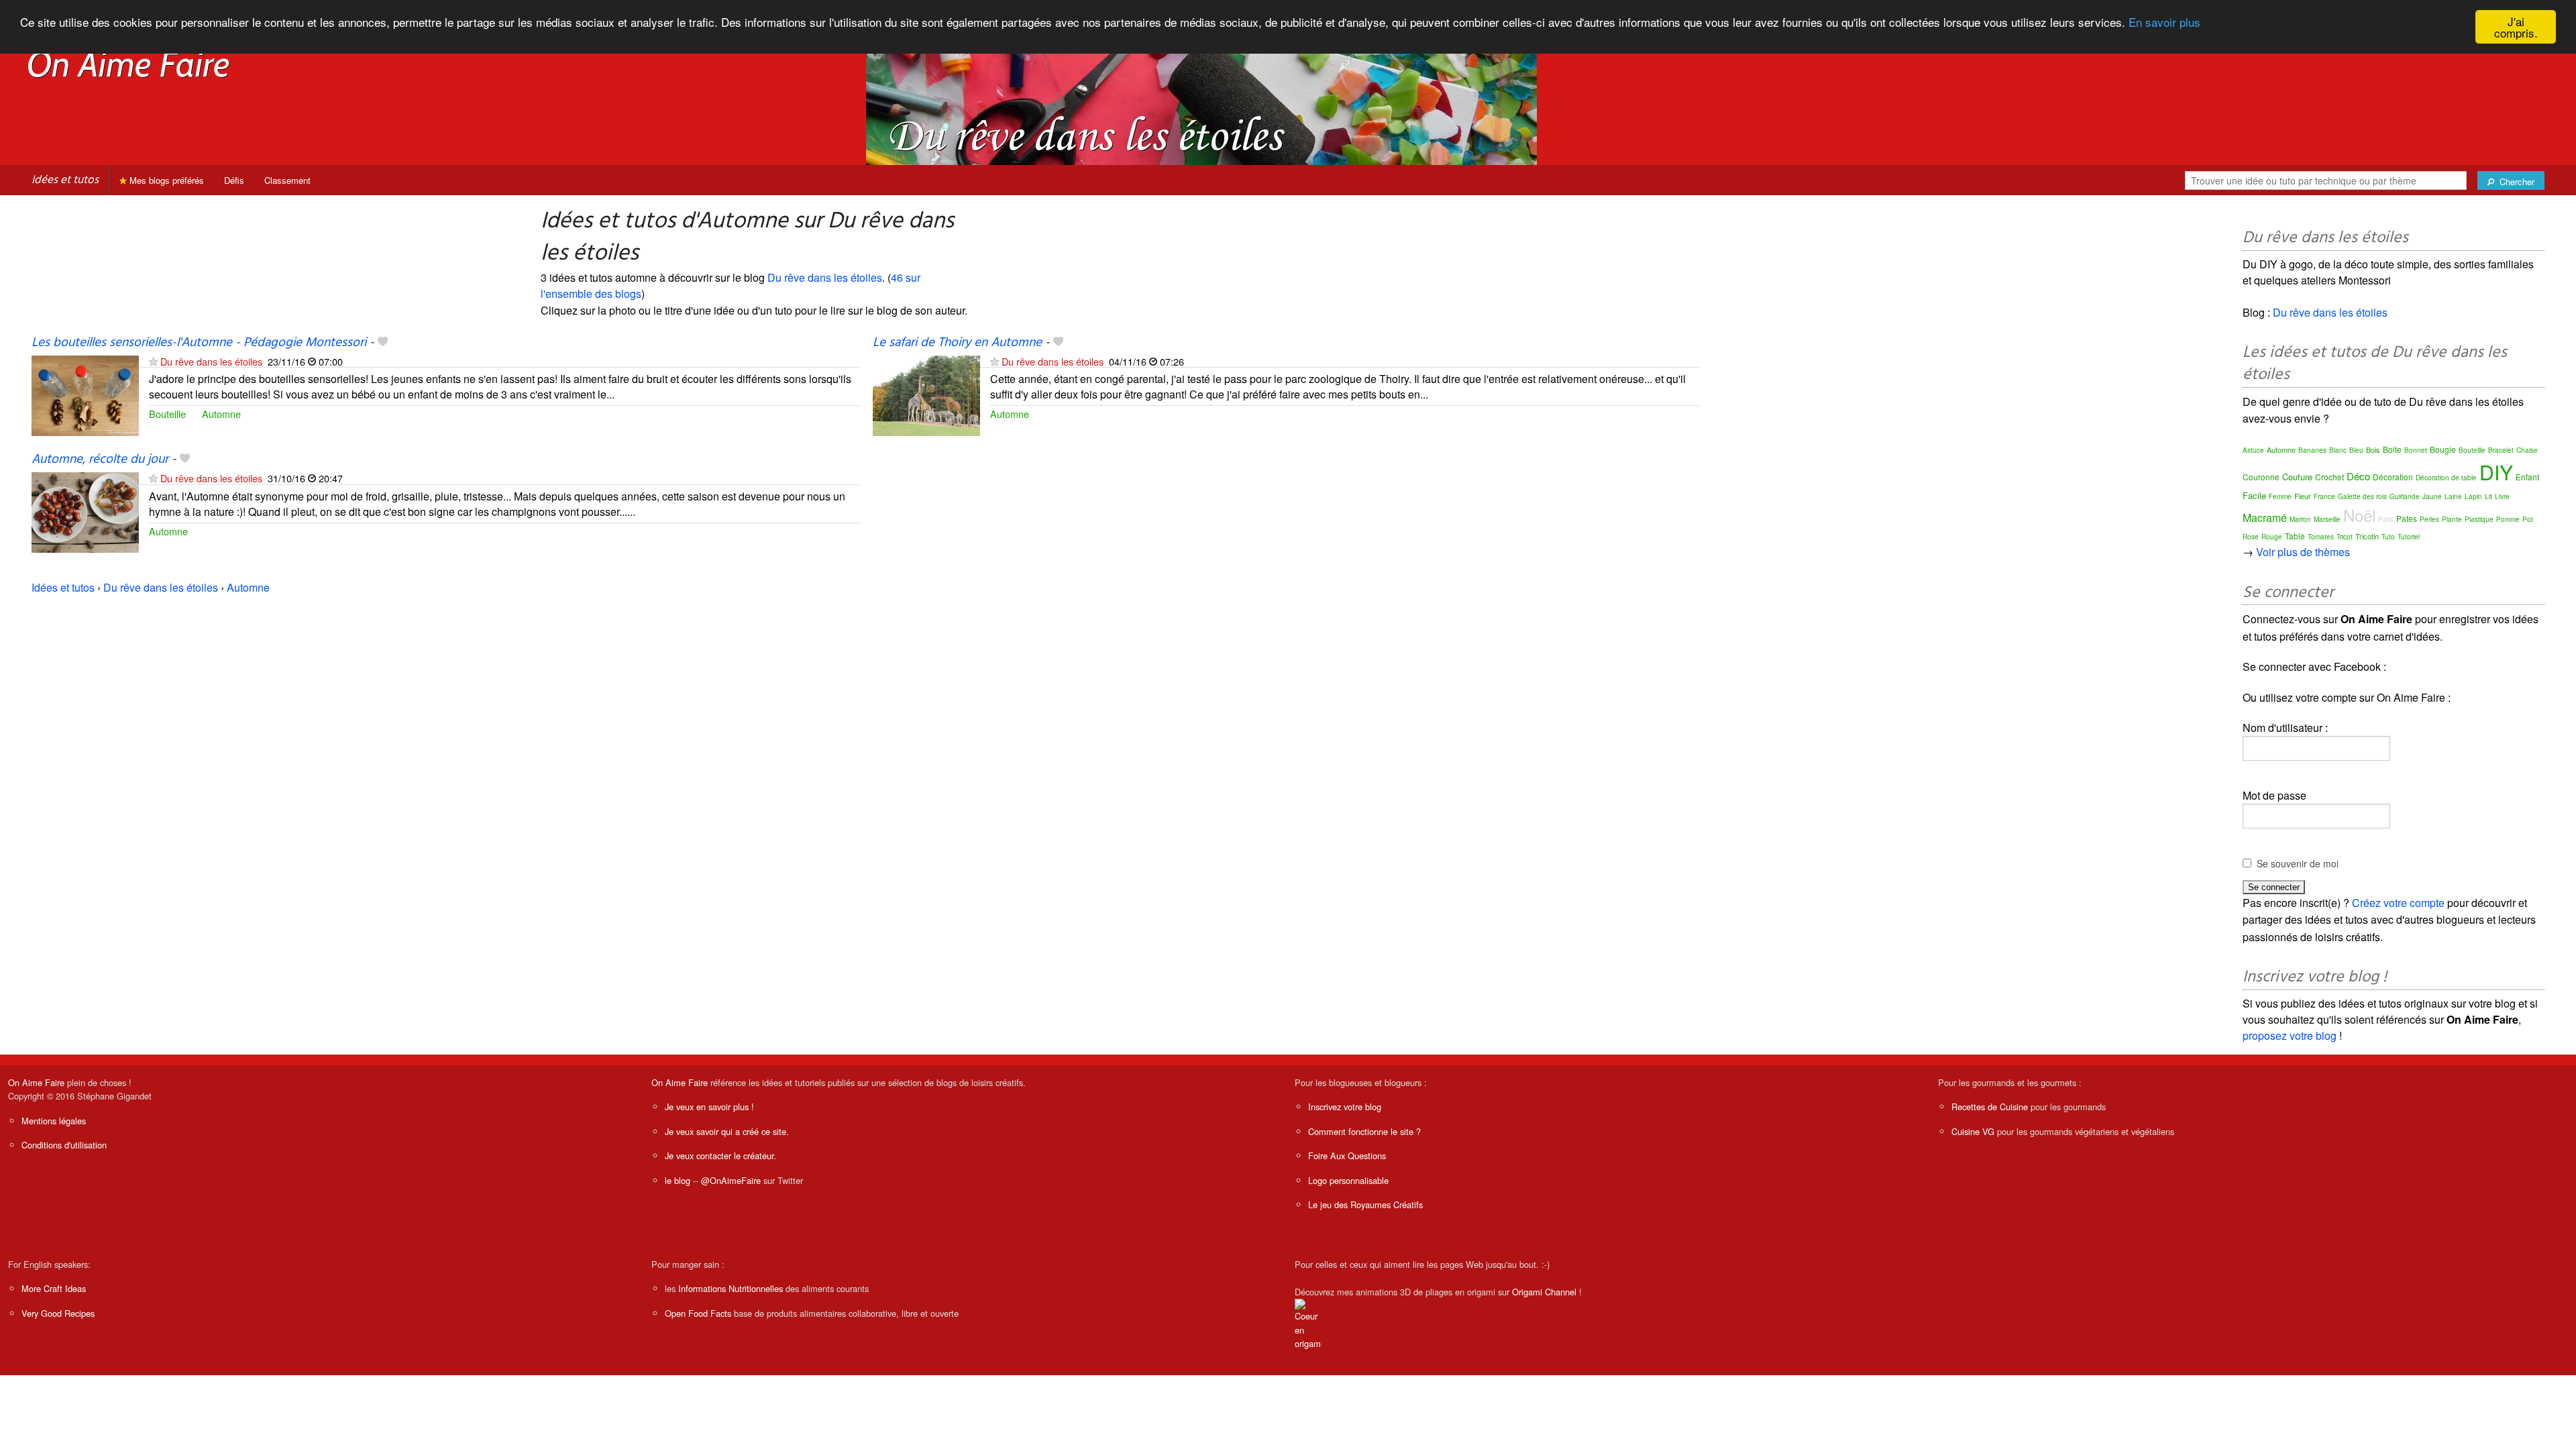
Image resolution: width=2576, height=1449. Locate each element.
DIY (2496, 472)
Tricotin (2367, 536)
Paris (2386, 519)
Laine (2453, 496)
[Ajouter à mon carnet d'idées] (383, 343)
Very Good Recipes (58, 1313)
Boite (2392, 449)
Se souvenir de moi (2298, 863)
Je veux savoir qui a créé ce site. (727, 1131)
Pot (2528, 519)
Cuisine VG (1973, 1131)
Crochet (2329, 477)
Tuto (2388, 537)
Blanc (2338, 450)
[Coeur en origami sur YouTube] (1308, 1323)
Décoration (2393, 477)
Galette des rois (2362, 496)
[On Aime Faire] (129, 63)
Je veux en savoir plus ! (709, 1107)
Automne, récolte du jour (100, 460)
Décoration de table (2446, 478)
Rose (2251, 537)
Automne (221, 414)
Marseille (2327, 519)
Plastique (2479, 519)
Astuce (2253, 450)
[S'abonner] (153, 361)
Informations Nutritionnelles (731, 1288)
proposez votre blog (2290, 1035)
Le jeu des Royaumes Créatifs (1365, 1204)
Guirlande (2405, 496)
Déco (2358, 476)
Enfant (2527, 477)
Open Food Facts (698, 1313)
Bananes (2312, 450)
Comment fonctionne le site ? (1364, 1131)
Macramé (2265, 518)
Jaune (2432, 496)
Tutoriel (2409, 537)
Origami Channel (1544, 1292)
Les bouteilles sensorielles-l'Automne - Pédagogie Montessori (199, 343)
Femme (2280, 496)
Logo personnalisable (1348, 1180)
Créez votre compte (2398, 903)
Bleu (2356, 450)
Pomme (2508, 519)
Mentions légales (54, 1121)
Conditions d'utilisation (64, 1145)
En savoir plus (2164, 22)
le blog (678, 1180)
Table (2295, 536)
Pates (2407, 518)
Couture (2297, 477)
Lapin (2473, 496)
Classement (287, 180)
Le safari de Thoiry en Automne (957, 343)
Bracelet (2501, 450)
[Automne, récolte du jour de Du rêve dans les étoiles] (85, 512)
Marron (2300, 519)
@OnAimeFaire (731, 1180)
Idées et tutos (65, 180)
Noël (2359, 515)
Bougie (2443, 449)
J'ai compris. (2516, 27)
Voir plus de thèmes (2303, 552)
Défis (234, 180)
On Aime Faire (36, 1082)
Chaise (2527, 450)
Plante (2452, 519)
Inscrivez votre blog (1345, 1107)
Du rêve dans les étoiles (825, 277)
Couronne (2261, 477)
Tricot (2345, 537)
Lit (2488, 496)
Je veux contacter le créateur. (720, 1156)
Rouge (2272, 537)
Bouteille (167, 414)
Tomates (2321, 537)
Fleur (2303, 496)
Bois (2373, 449)
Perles (2429, 519)
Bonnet (2416, 450)
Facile (2254, 495)
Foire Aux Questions (1347, 1156)
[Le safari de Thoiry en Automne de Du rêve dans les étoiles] (926, 394)
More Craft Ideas (54, 1288)
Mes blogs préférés (165, 180)
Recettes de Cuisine (1990, 1107)
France (2324, 496)
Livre (2502, 496)
